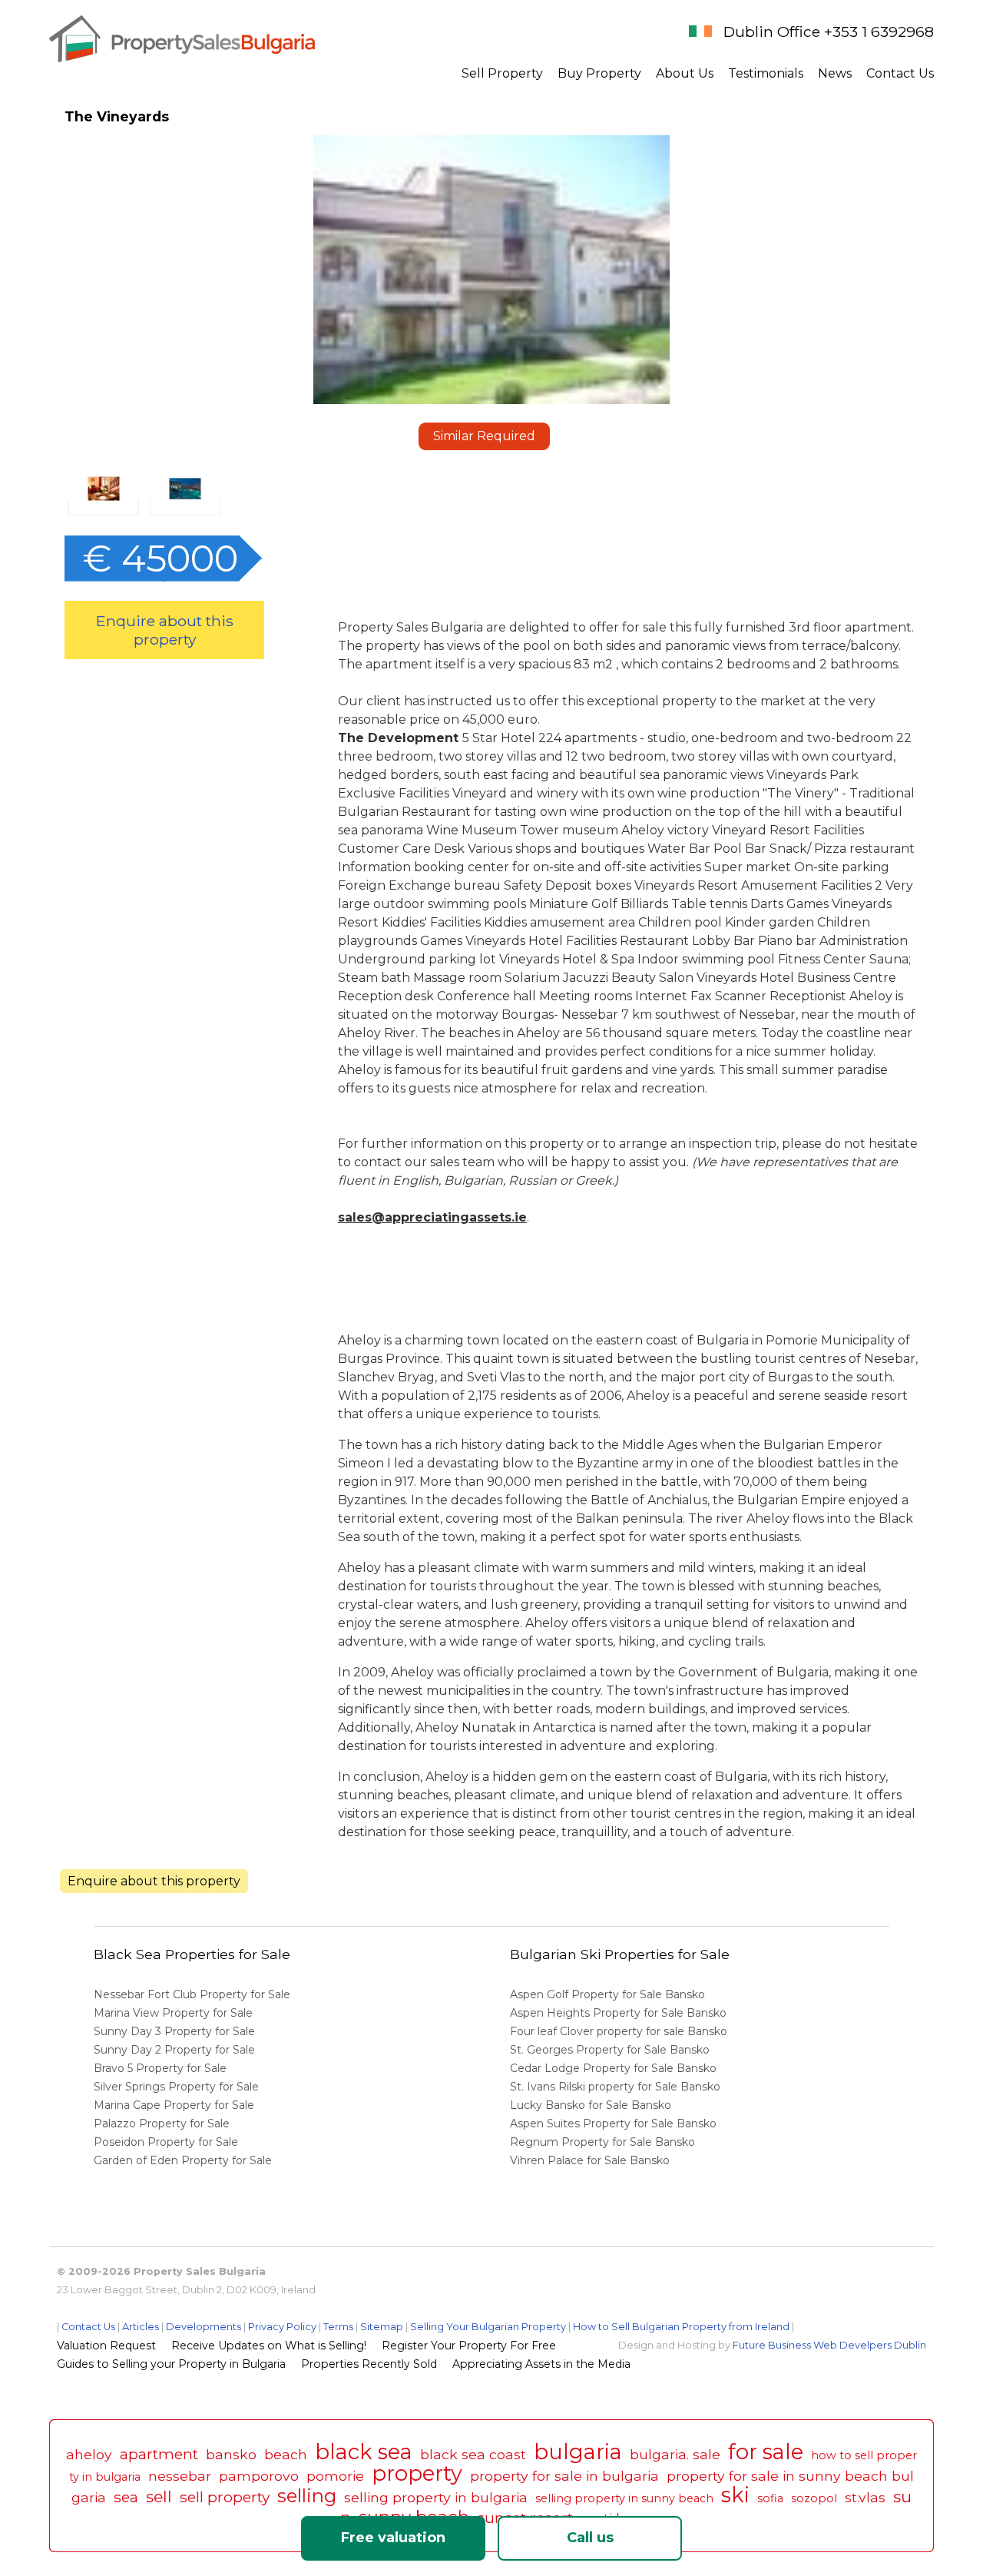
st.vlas (865, 2497)
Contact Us (900, 73)
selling (307, 2496)
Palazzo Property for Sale (162, 2123)
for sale (766, 2452)
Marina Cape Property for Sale (174, 2105)
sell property (225, 2497)
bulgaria (578, 2452)
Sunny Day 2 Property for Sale (174, 2050)
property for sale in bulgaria (564, 2476)
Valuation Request (106, 2346)
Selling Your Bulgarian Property (488, 2327)
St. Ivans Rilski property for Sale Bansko (617, 2087)
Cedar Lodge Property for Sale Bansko (615, 2068)
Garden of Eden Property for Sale (183, 2160)
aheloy (89, 2454)
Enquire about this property (165, 630)
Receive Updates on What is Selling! (269, 2346)
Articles (141, 2327)
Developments (204, 2327)
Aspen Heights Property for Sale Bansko (620, 2013)
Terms (338, 2327)
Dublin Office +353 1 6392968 (829, 31)
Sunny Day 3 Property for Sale (174, 2031)
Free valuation (393, 2538)
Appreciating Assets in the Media (541, 2364)
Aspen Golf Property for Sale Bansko (609, 1994)
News (835, 73)
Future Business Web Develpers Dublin (829, 2345)
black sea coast (473, 2454)
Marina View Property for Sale (173, 2013)
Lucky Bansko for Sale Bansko (592, 2105)
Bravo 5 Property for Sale (160, 2068)
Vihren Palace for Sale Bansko (591, 2160)
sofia (770, 2498)
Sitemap (382, 2327)
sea (126, 2497)
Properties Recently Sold (369, 2364)
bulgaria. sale (675, 2454)
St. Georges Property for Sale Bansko (611, 2050)
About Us (685, 73)
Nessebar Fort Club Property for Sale (192, 1994)
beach (286, 2454)
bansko (231, 2454)
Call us (590, 2538)
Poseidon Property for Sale (166, 2142)
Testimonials (766, 73)
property (417, 2473)
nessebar (180, 2476)
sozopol (814, 2498)
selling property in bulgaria (436, 2497)
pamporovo (259, 2476)
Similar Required (484, 436)
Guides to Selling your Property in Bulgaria (171, 2364)
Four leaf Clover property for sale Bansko (620, 2031)
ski (735, 2495)
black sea (364, 2452)
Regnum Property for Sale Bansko (604, 2142)
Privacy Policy (282, 2327)
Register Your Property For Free (469, 2346)
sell (159, 2496)
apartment (159, 2454)
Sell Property (502, 73)
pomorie (335, 2476)
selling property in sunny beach (624, 2498)
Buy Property (599, 73)
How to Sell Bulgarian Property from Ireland (681, 2327)
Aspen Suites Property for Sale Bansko (615, 2123)
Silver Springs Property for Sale (176, 2087)
